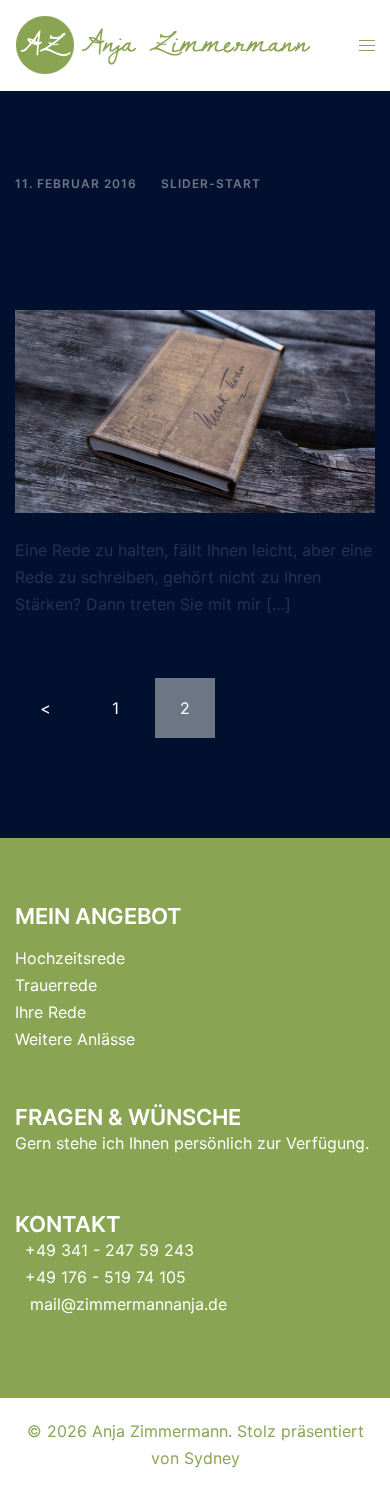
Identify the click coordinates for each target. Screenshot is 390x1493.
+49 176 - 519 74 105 (105, 1277)
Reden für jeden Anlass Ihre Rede (194, 246)
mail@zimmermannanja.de (128, 1304)
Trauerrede (56, 985)
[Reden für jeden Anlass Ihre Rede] (195, 410)
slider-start (211, 183)
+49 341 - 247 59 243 (109, 1250)
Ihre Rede (50, 1012)
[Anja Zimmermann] (172, 44)
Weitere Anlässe (75, 1039)
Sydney (212, 1458)
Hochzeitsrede (70, 958)
